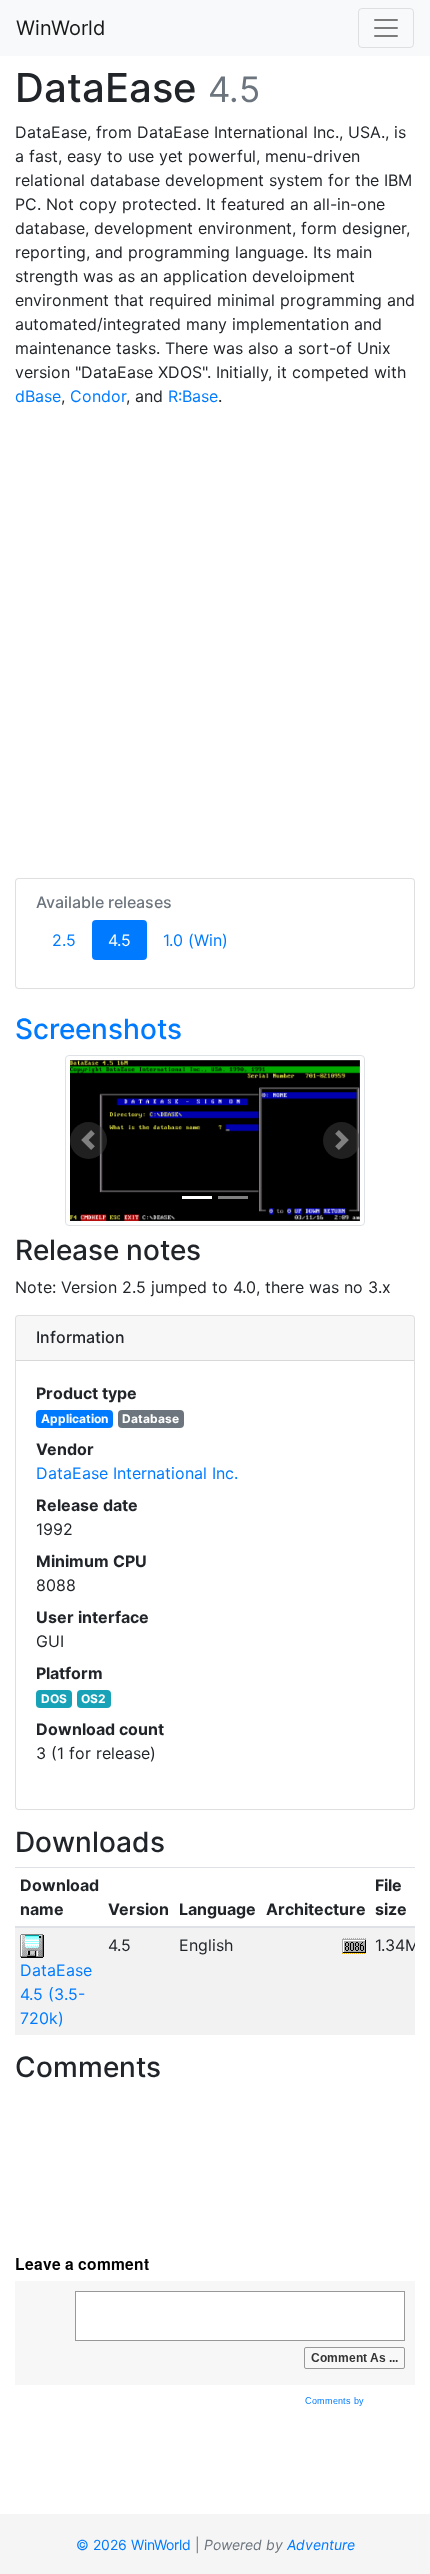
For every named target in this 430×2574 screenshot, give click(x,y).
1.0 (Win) (195, 940)
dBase (38, 396)
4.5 (127, 939)
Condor (98, 396)
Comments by (336, 2401)
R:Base (193, 396)
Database (150, 1418)
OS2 (93, 1698)
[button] (88, 1140)
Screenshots (98, 1029)
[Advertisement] (215, 639)
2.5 (64, 940)
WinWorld (60, 28)
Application (74, 1418)
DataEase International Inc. (137, 1473)
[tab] (215, 1338)
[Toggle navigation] (386, 28)
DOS (54, 1698)
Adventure (321, 2544)
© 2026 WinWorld (133, 2544)
